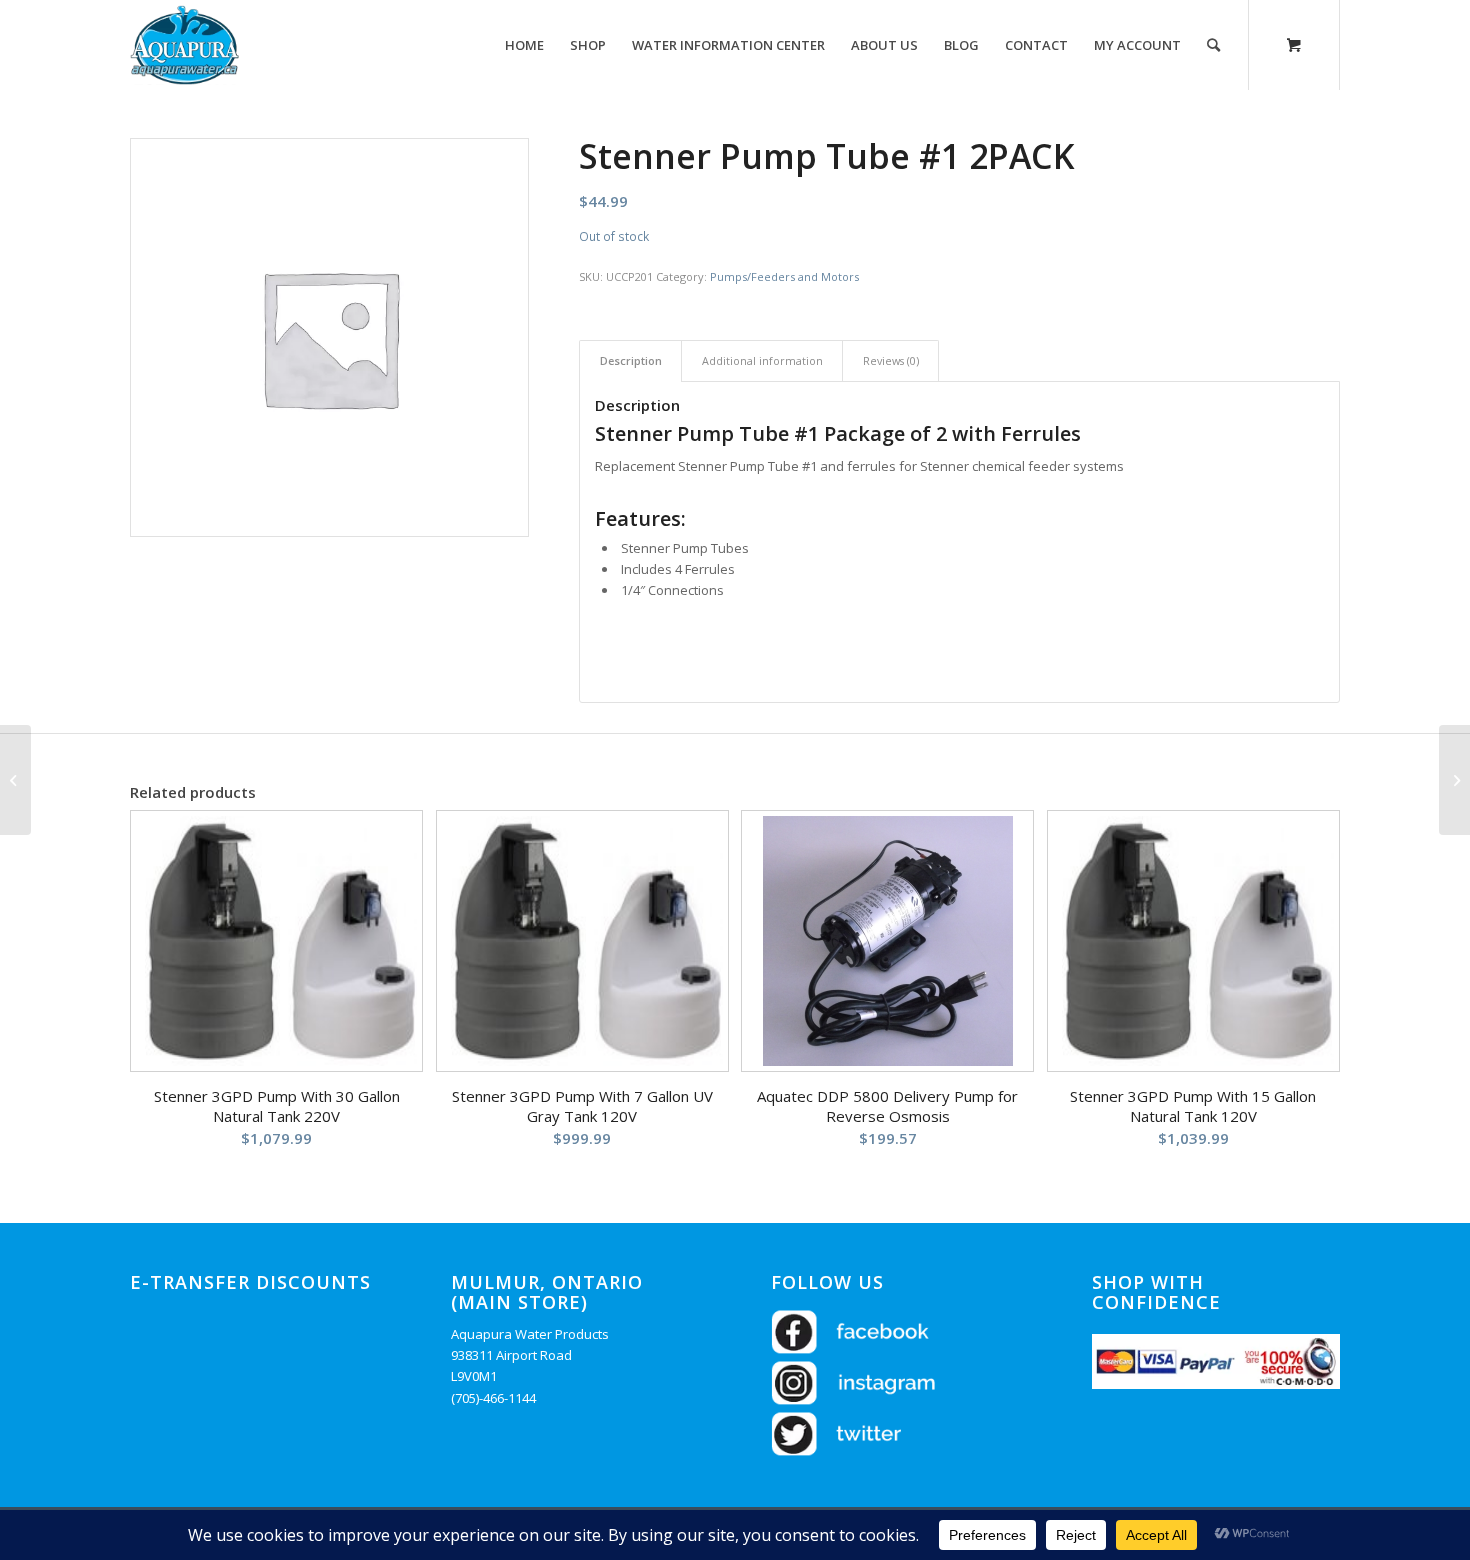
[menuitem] (524, 45)
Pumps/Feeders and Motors (784, 276)
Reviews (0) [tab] (891, 360)
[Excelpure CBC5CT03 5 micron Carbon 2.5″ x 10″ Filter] (15, 780)
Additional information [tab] (762, 360)
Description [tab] (631, 360)
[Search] (1213, 45)
